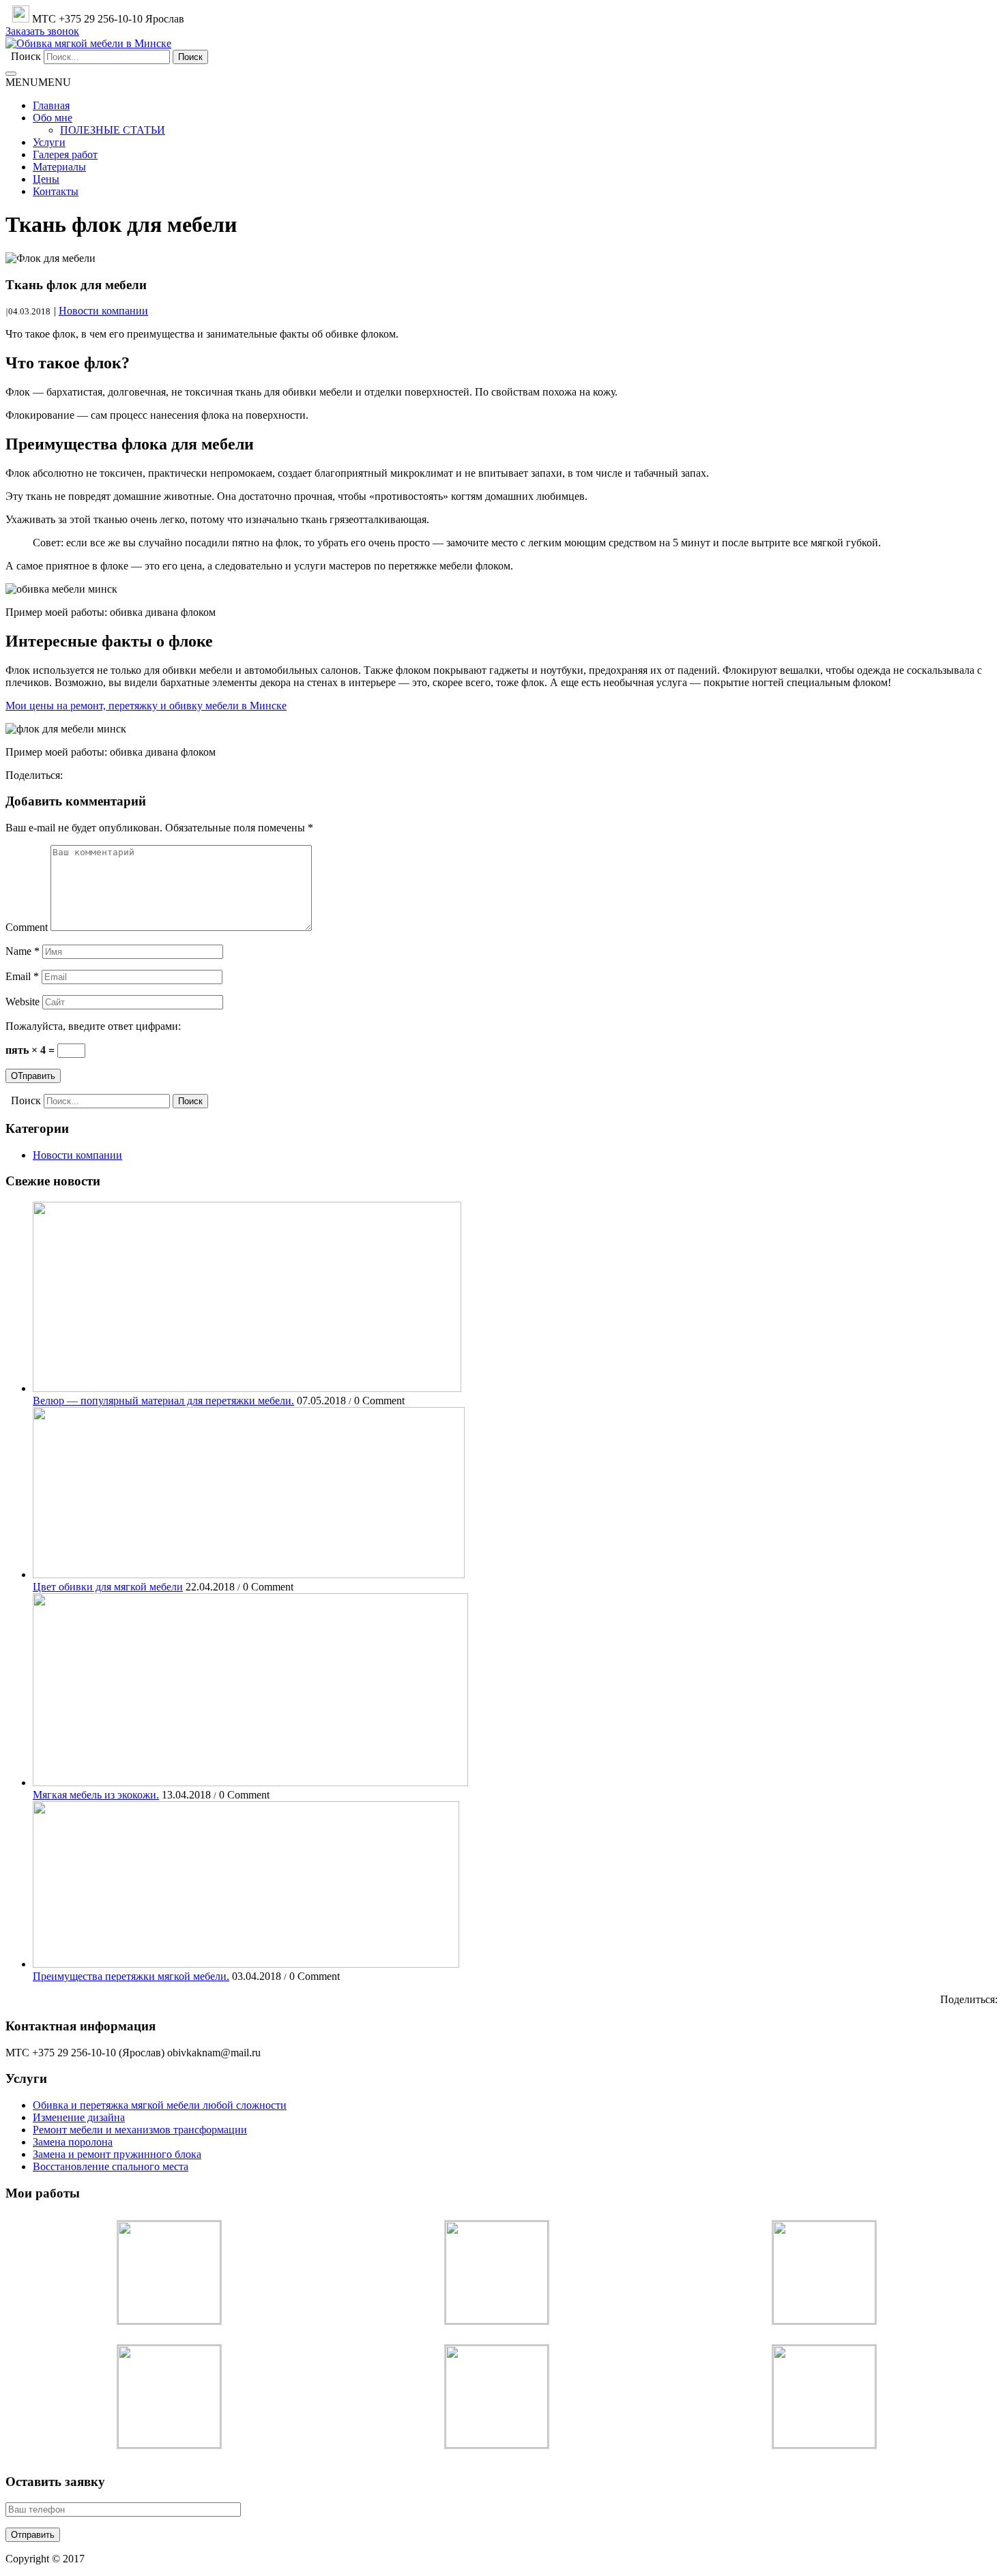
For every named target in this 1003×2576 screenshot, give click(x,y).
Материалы (59, 167)
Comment (27, 927)
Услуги (49, 142)
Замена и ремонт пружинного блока (117, 2154)
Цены (46, 179)
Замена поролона (73, 2142)
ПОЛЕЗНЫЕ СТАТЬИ (113, 130)
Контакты (56, 191)
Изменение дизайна (79, 2117)
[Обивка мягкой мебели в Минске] (88, 43)
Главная (51, 105)
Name (23, 951)
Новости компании (103, 311)
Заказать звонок (42, 31)
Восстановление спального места (111, 2166)
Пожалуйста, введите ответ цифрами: (93, 1026)
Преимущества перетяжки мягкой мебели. (131, 1976)
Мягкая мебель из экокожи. (96, 1795)
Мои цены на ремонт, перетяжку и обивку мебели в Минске (146, 706)
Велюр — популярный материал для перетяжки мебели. (163, 1401)
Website (23, 1002)
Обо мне (53, 118)
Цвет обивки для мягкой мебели (108, 1587)
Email (22, 976)
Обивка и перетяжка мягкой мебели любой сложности (160, 2105)
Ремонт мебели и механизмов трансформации (140, 2130)
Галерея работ (65, 154)
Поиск (26, 56)
